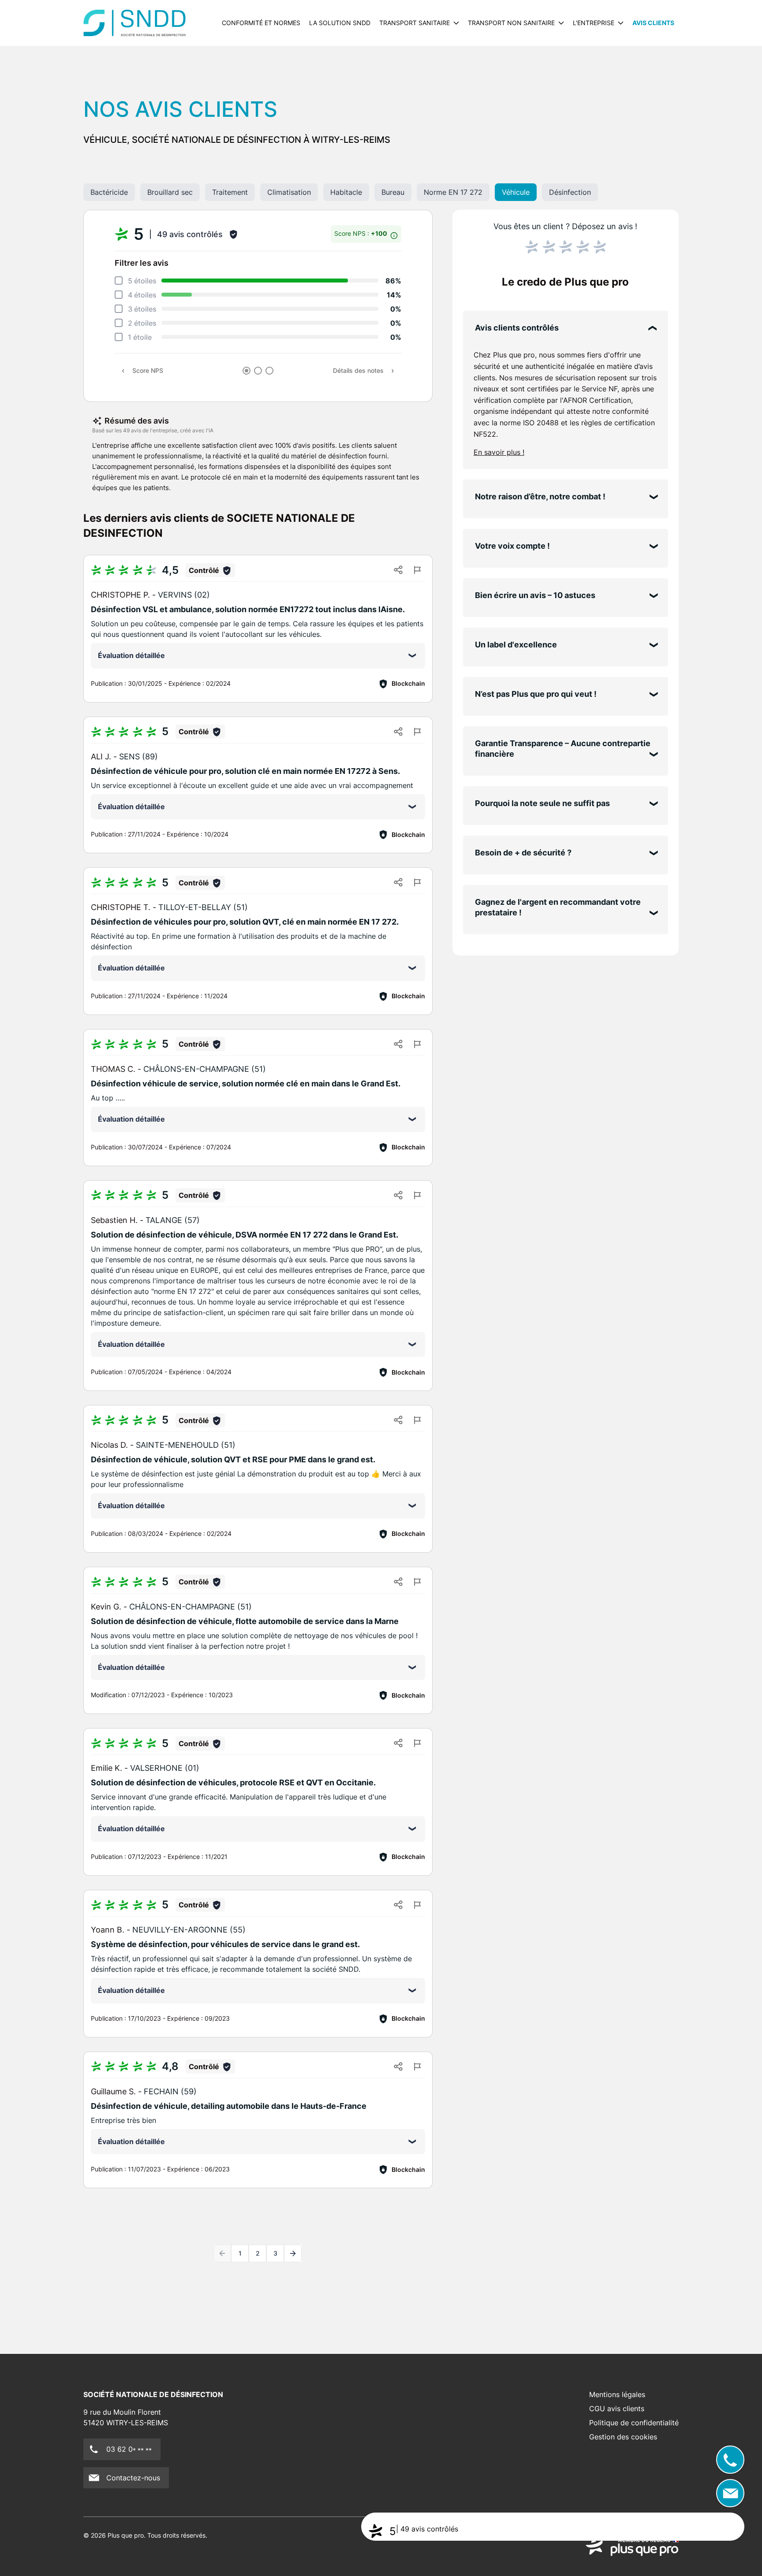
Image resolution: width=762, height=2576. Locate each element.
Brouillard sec (170, 192)
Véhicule (516, 192)
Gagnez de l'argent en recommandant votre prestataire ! (558, 907)
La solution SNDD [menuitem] (340, 23)
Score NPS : (361, 233)
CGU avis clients (617, 2409)
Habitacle (346, 192)
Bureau (393, 192)
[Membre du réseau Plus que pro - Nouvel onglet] (632, 2546)
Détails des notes (358, 370)
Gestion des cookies (623, 2437)
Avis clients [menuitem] (653, 23)
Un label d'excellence (516, 645)
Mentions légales (617, 2394)
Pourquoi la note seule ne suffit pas (542, 803)
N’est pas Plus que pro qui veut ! (536, 694)
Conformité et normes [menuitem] (261, 23)
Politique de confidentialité (634, 2423)
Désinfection (570, 192)
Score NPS (148, 370)
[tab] (247, 371)
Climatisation (289, 192)
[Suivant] (293, 2253)
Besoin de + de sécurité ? (523, 853)
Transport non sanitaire (511, 23)
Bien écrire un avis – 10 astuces (535, 595)
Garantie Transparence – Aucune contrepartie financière (563, 749)
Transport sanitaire (415, 23)
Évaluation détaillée (131, 655)
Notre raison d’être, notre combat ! (540, 496)
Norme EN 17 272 (453, 192)
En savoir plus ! (499, 452)
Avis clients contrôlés (517, 328)
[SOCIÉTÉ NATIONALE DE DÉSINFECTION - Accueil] (135, 23)
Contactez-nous (133, 2478)
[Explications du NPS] (394, 233)
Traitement (230, 192)
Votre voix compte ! (512, 546)
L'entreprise (594, 23)
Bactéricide (109, 192)
